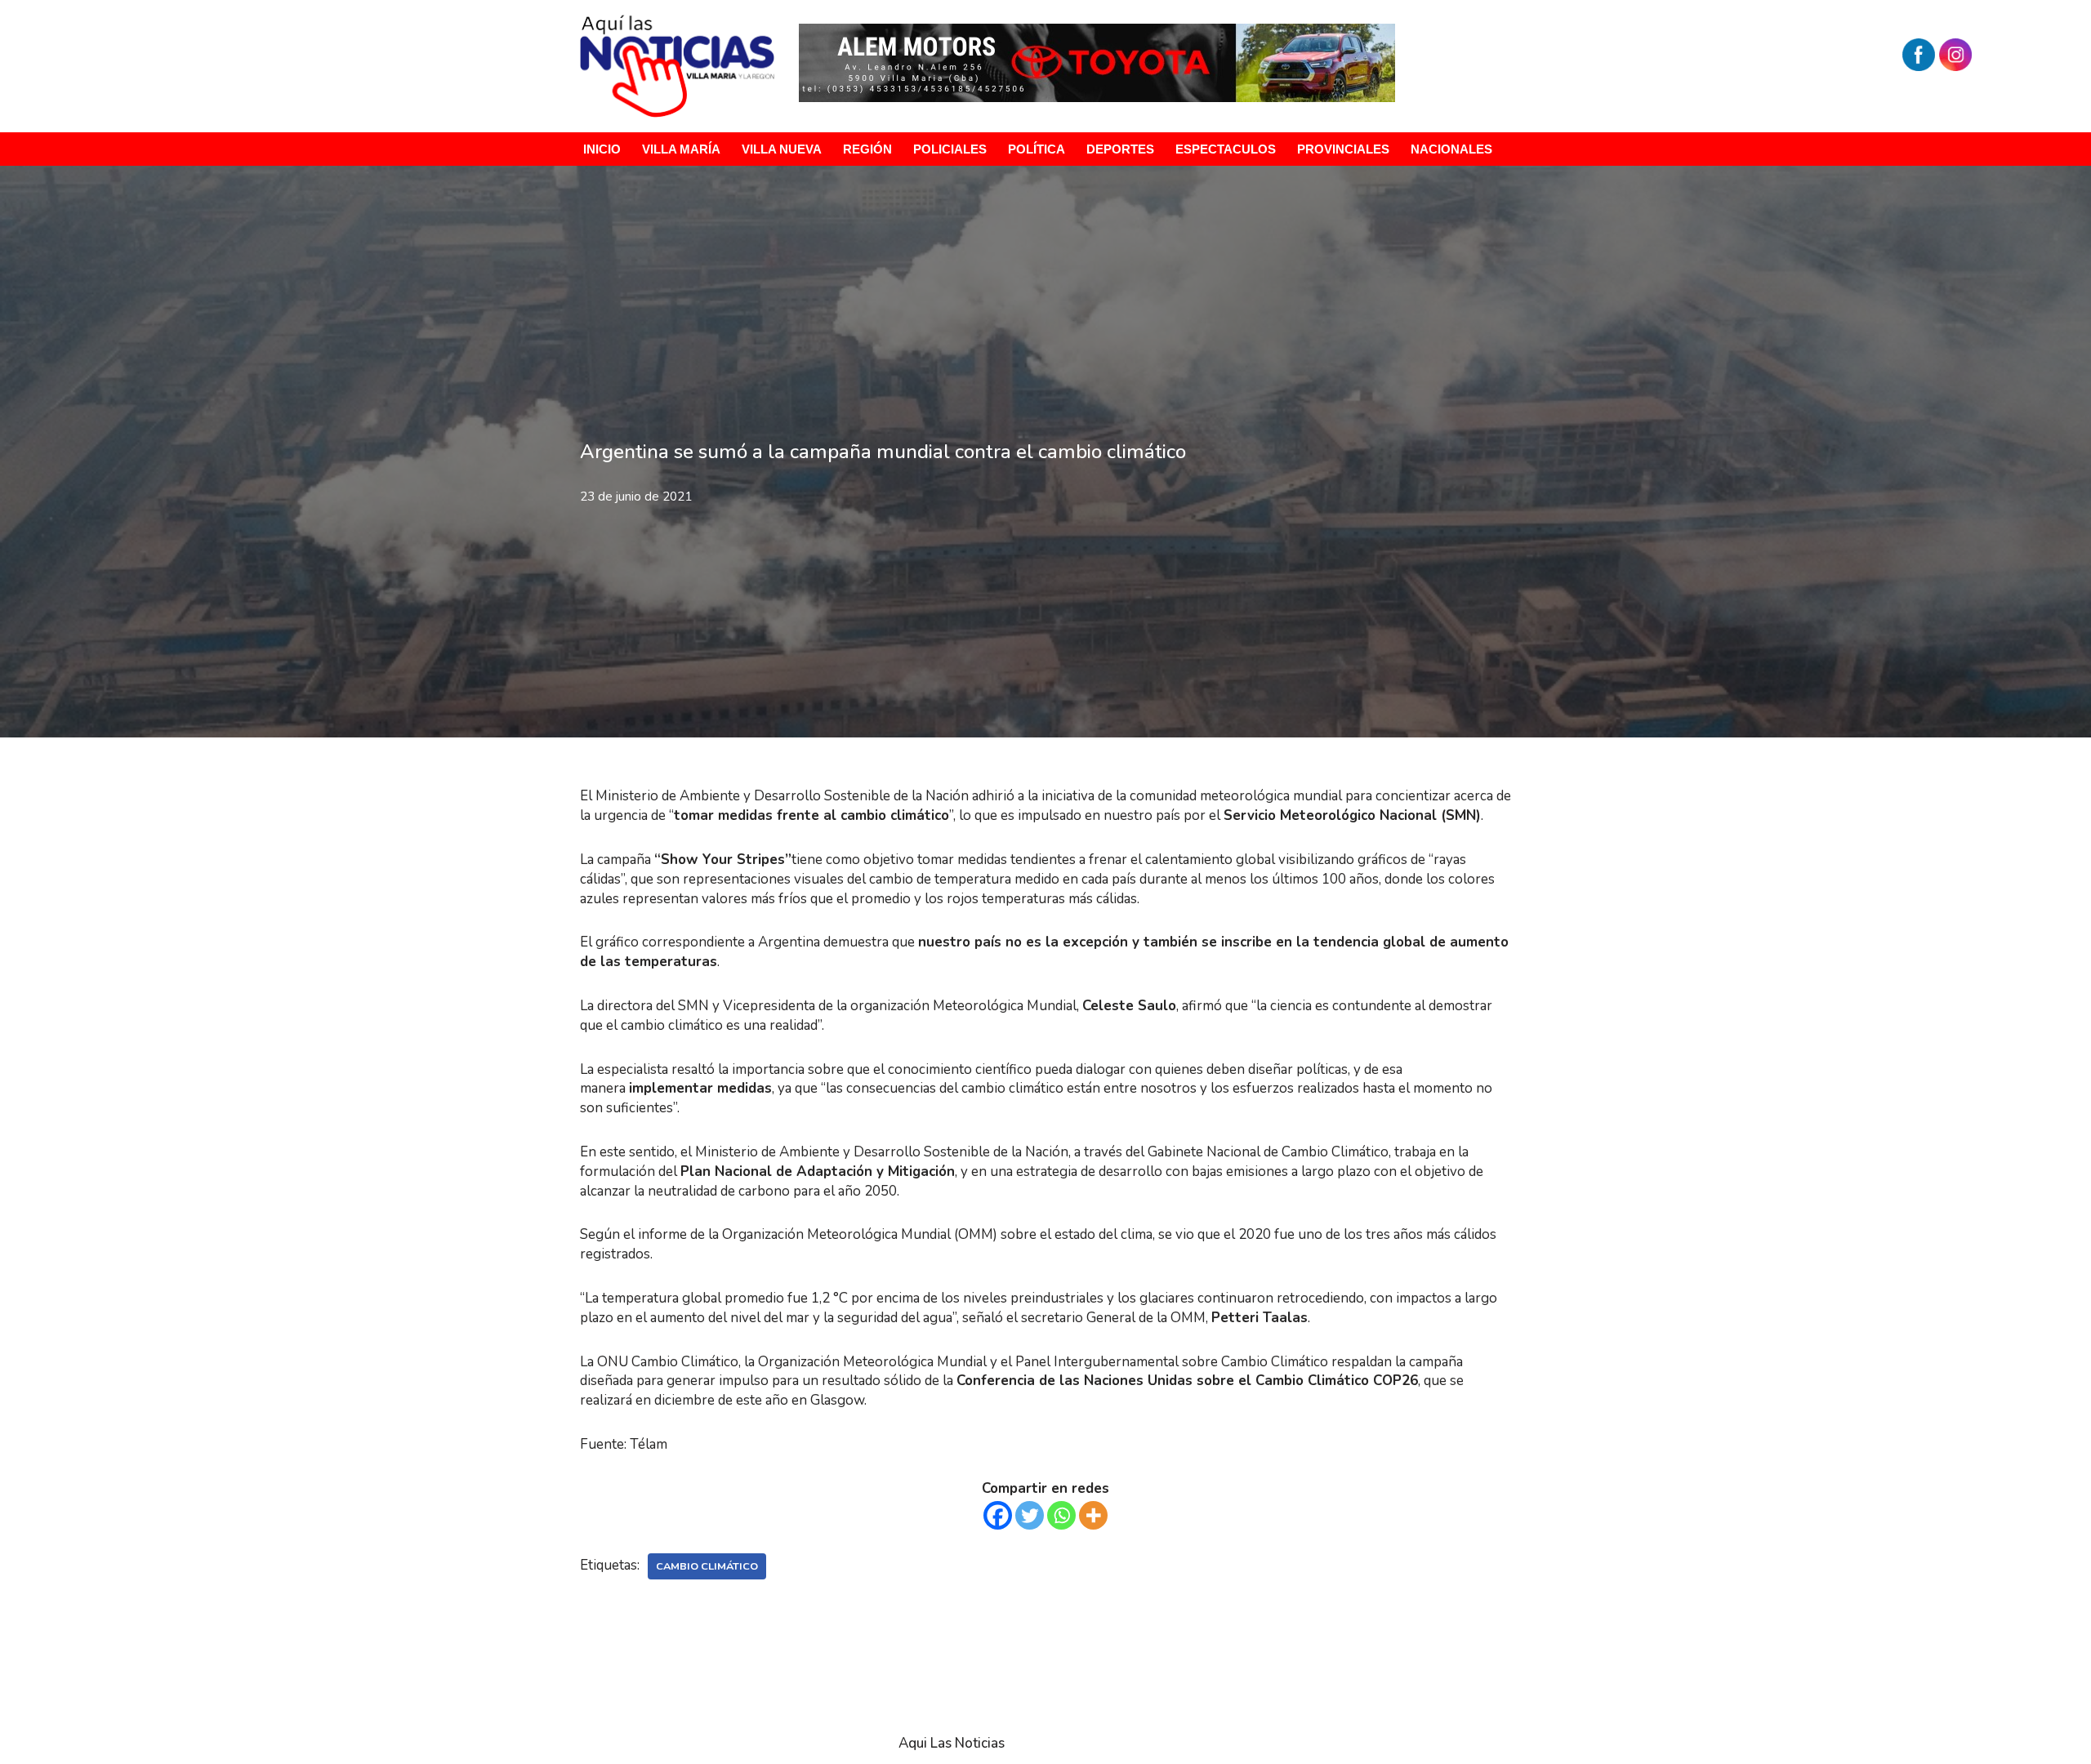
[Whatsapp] (1061, 1515)
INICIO (602, 149)
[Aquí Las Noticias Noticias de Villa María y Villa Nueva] (677, 66)
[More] (1093, 1515)
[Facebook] (998, 1515)
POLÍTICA (1037, 149)
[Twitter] (1030, 1515)
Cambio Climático (707, 1566)
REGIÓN (867, 149)
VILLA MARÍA (681, 149)
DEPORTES (1120, 149)
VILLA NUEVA (782, 149)
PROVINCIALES (1343, 149)
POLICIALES (950, 149)
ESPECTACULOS (1226, 149)
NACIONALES (1451, 149)
